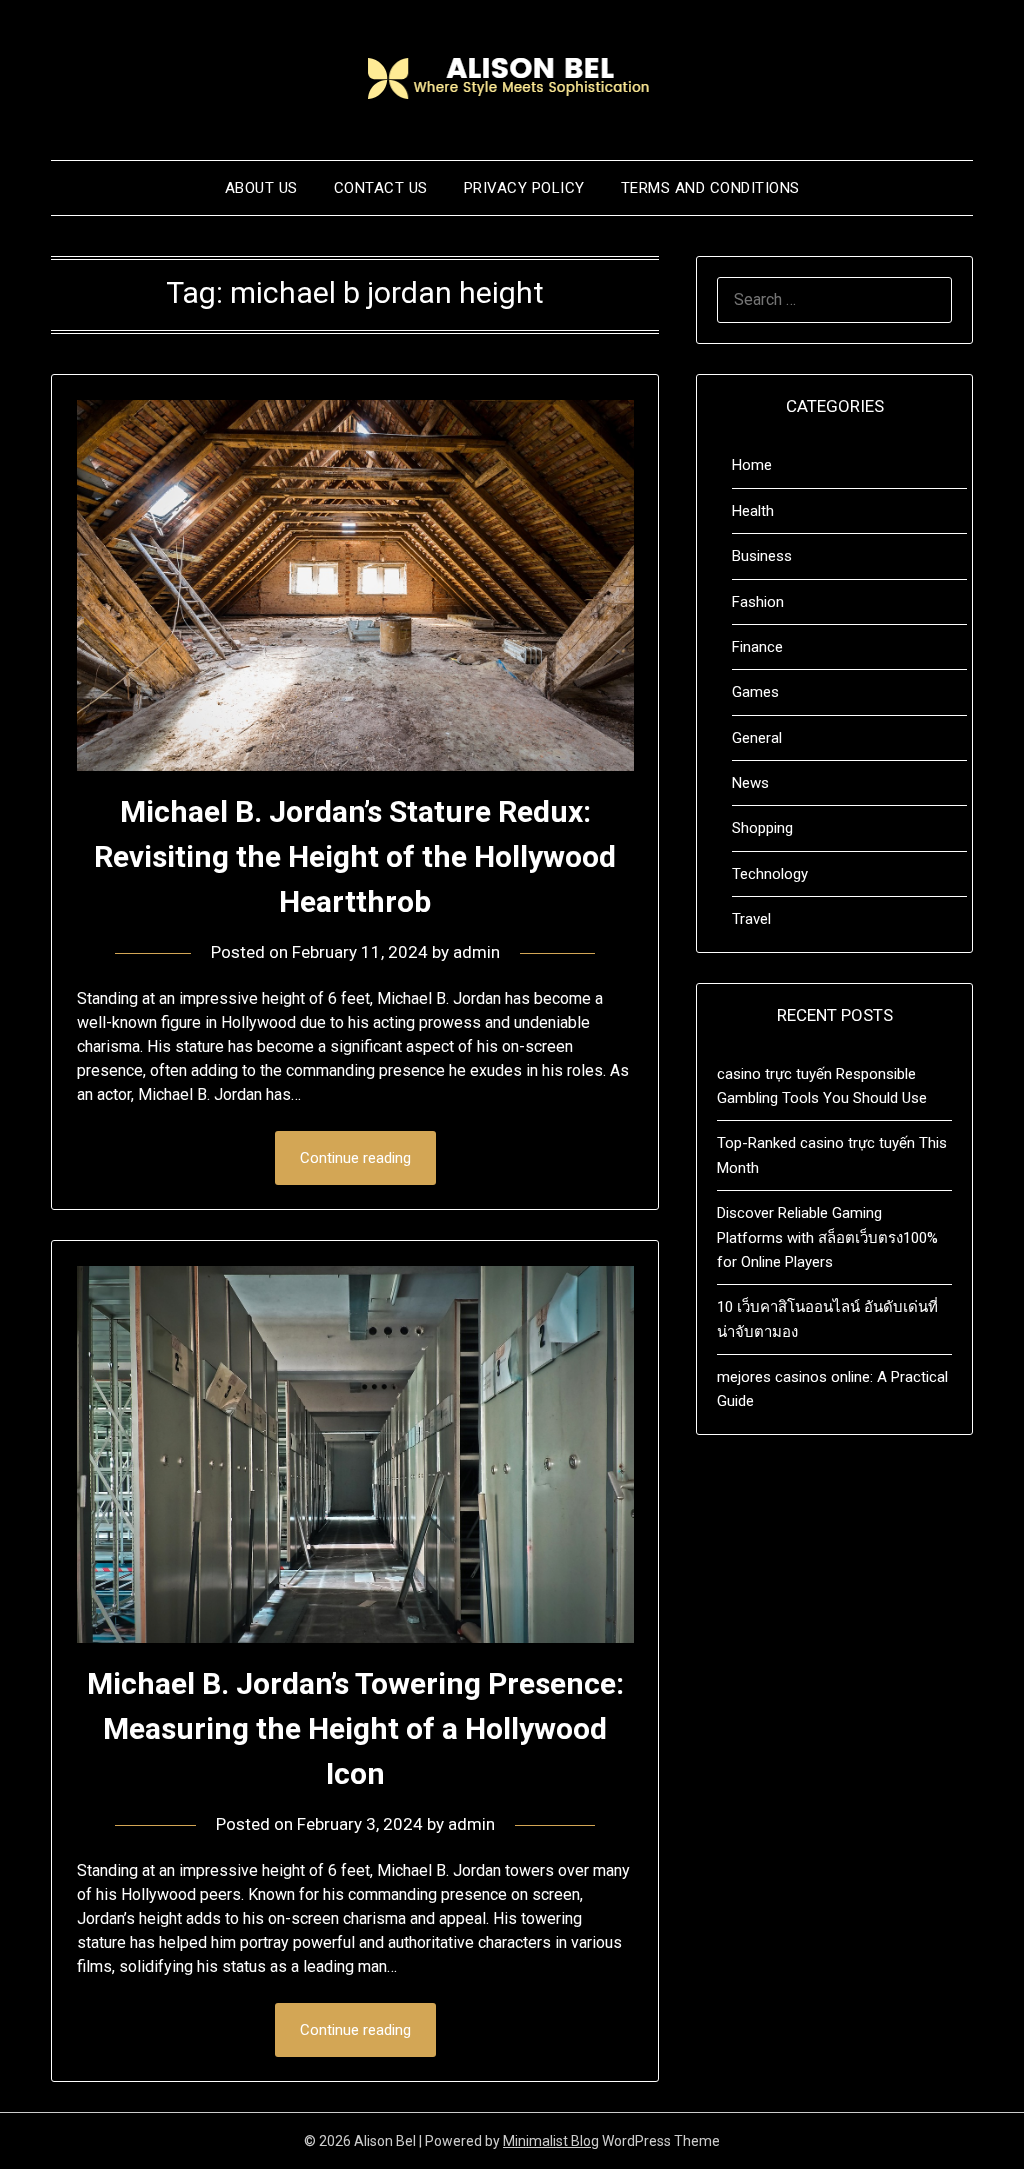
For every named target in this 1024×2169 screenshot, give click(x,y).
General (757, 738)
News (750, 783)
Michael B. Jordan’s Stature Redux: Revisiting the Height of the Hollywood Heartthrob (355, 856)
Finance (757, 647)
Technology (770, 874)
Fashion (758, 602)
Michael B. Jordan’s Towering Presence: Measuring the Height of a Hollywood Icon (355, 1728)
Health (753, 511)
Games (755, 692)
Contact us (381, 188)
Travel (751, 919)
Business (762, 556)
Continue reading (355, 1158)
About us (261, 188)
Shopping (762, 828)
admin (476, 952)
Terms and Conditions (710, 188)
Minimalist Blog (551, 2141)
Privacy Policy (524, 188)
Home (752, 465)
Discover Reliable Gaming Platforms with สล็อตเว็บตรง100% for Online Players (827, 1237)
